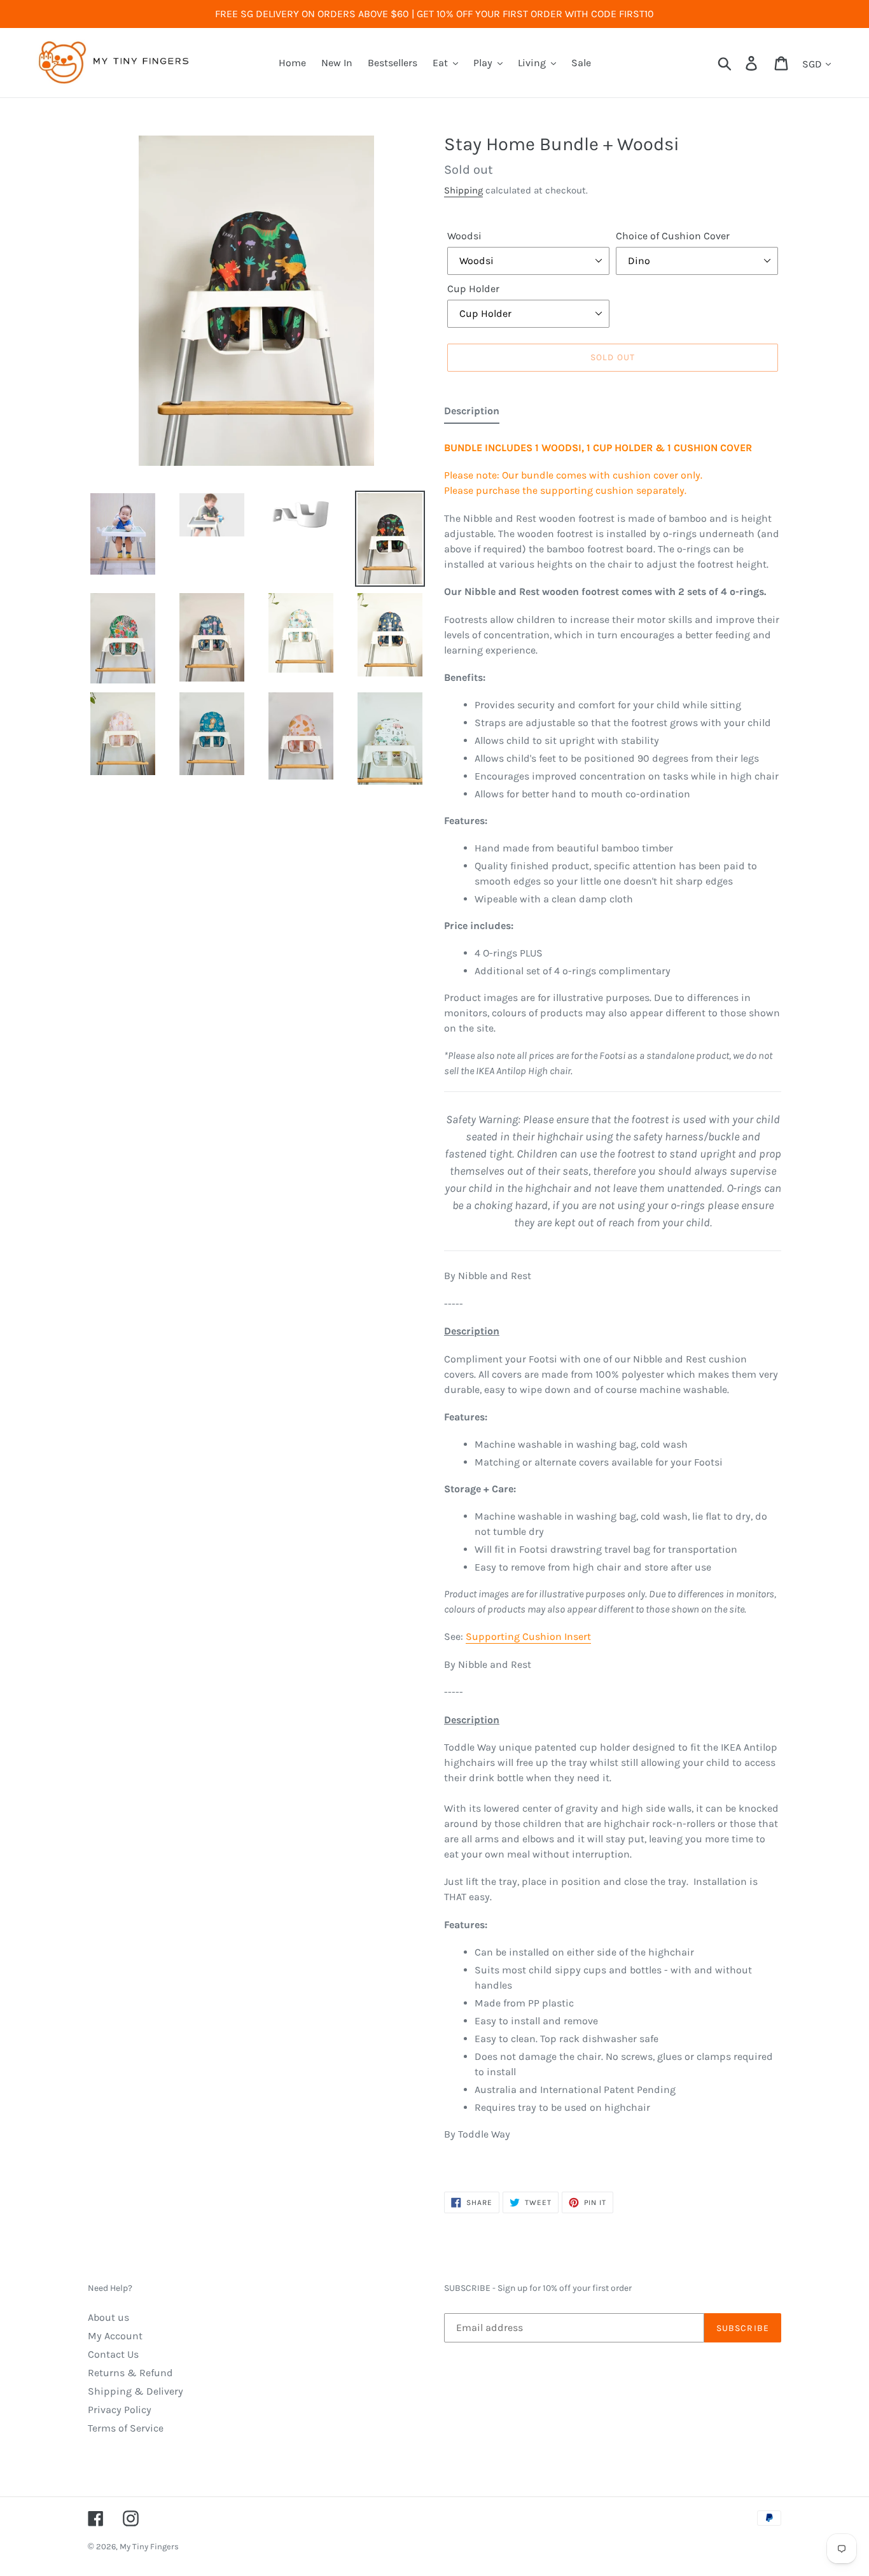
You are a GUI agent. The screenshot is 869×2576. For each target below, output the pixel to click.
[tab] (472, 414)
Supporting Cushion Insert (528, 1636)
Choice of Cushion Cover (673, 236)
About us (108, 2317)
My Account (115, 2336)
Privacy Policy (120, 2410)
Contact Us (113, 2354)
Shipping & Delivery (136, 2391)
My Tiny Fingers (149, 2546)
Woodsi (464, 236)
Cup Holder (473, 289)
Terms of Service (126, 2428)
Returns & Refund (130, 2373)
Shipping (463, 190)
